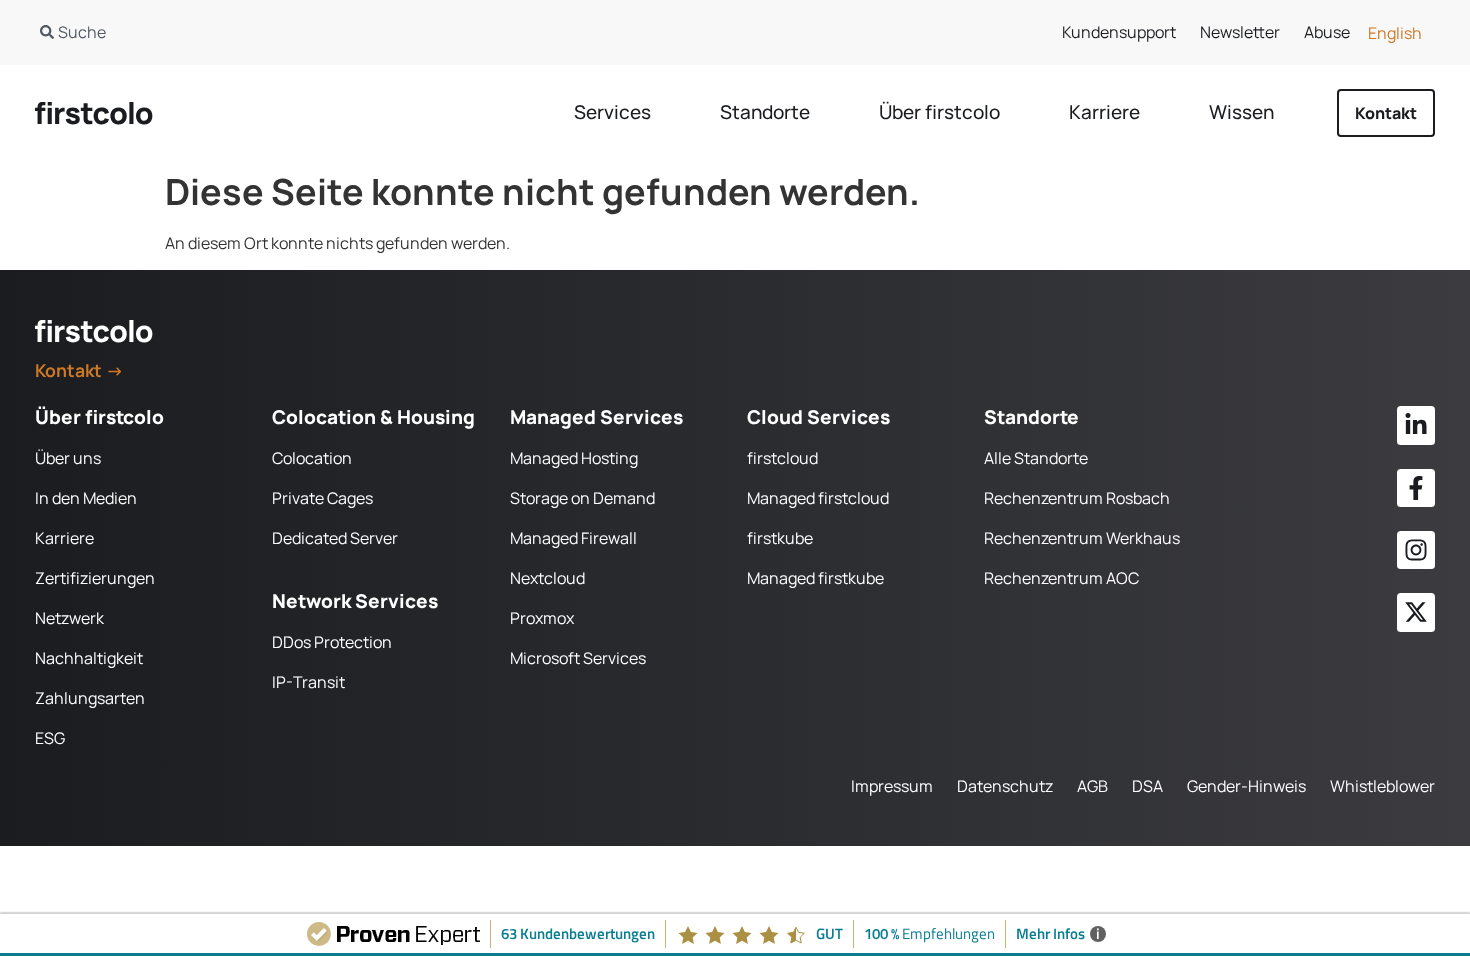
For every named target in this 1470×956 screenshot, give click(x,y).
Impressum (892, 786)
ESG (50, 738)
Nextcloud (547, 578)
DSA (1147, 786)
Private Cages (322, 498)
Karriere (64, 538)
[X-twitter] (1416, 612)
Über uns (68, 458)
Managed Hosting (574, 458)
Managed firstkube (815, 578)
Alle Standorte (1036, 458)
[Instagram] (1416, 550)
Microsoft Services (578, 658)
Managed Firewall (573, 538)
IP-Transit (308, 682)
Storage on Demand (582, 498)
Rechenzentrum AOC (1061, 578)
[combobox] (364, 32)
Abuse (1327, 32)
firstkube (780, 538)
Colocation (312, 458)
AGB (1092, 786)
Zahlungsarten (90, 698)
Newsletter (1240, 32)
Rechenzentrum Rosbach (1077, 498)
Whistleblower (1382, 786)
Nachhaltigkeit (89, 658)
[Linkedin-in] (1416, 425)
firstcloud (782, 458)
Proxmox (542, 618)
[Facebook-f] (1416, 488)
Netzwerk (69, 618)
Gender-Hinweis (1246, 786)
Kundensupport (1119, 32)
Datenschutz (1005, 786)
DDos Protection (332, 642)
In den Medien (86, 498)
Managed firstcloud (818, 498)
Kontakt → (79, 370)
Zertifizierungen (95, 578)
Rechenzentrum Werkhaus (1082, 538)
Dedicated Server (335, 538)
